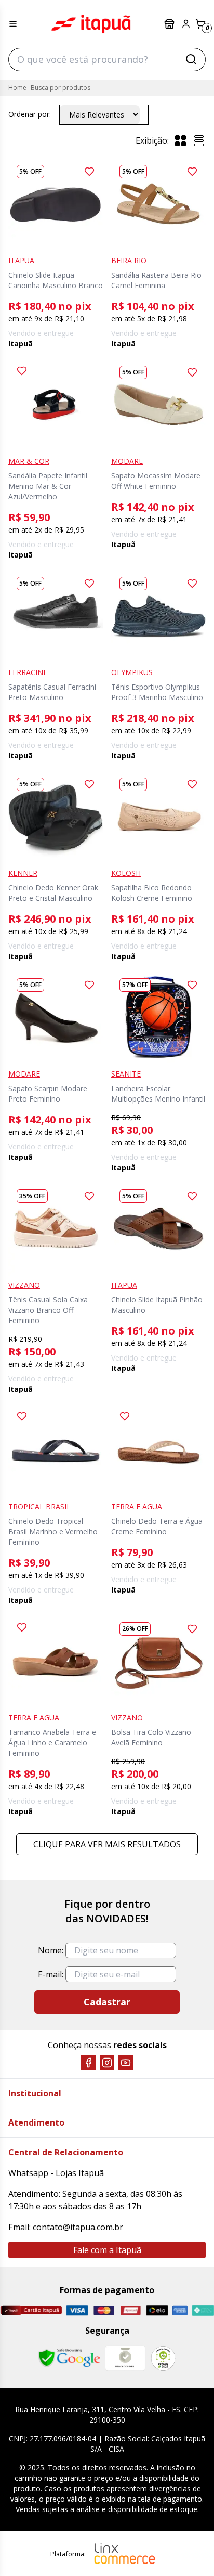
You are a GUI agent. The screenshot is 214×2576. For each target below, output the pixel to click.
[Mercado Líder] (125, 2358)
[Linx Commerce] (125, 2554)
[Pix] (203, 2310)
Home (17, 88)
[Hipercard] (131, 2310)
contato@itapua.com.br (78, 2227)
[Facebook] (88, 2063)
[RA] (163, 2358)
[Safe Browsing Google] (69, 2358)
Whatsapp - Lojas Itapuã (56, 2173)
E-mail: (51, 1974)
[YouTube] (126, 2063)
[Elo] (157, 2310)
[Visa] (77, 2310)
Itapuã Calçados (91, 24)
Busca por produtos (61, 88)
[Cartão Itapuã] (31, 2310)
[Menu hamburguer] (13, 24)
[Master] (104, 2310)
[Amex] (180, 2310)
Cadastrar (107, 2002)
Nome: (51, 1950)
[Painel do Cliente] (186, 24)
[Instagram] (107, 2063)
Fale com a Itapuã (107, 2250)
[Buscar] (191, 59)
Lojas (170, 24)
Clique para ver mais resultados (107, 1844)
